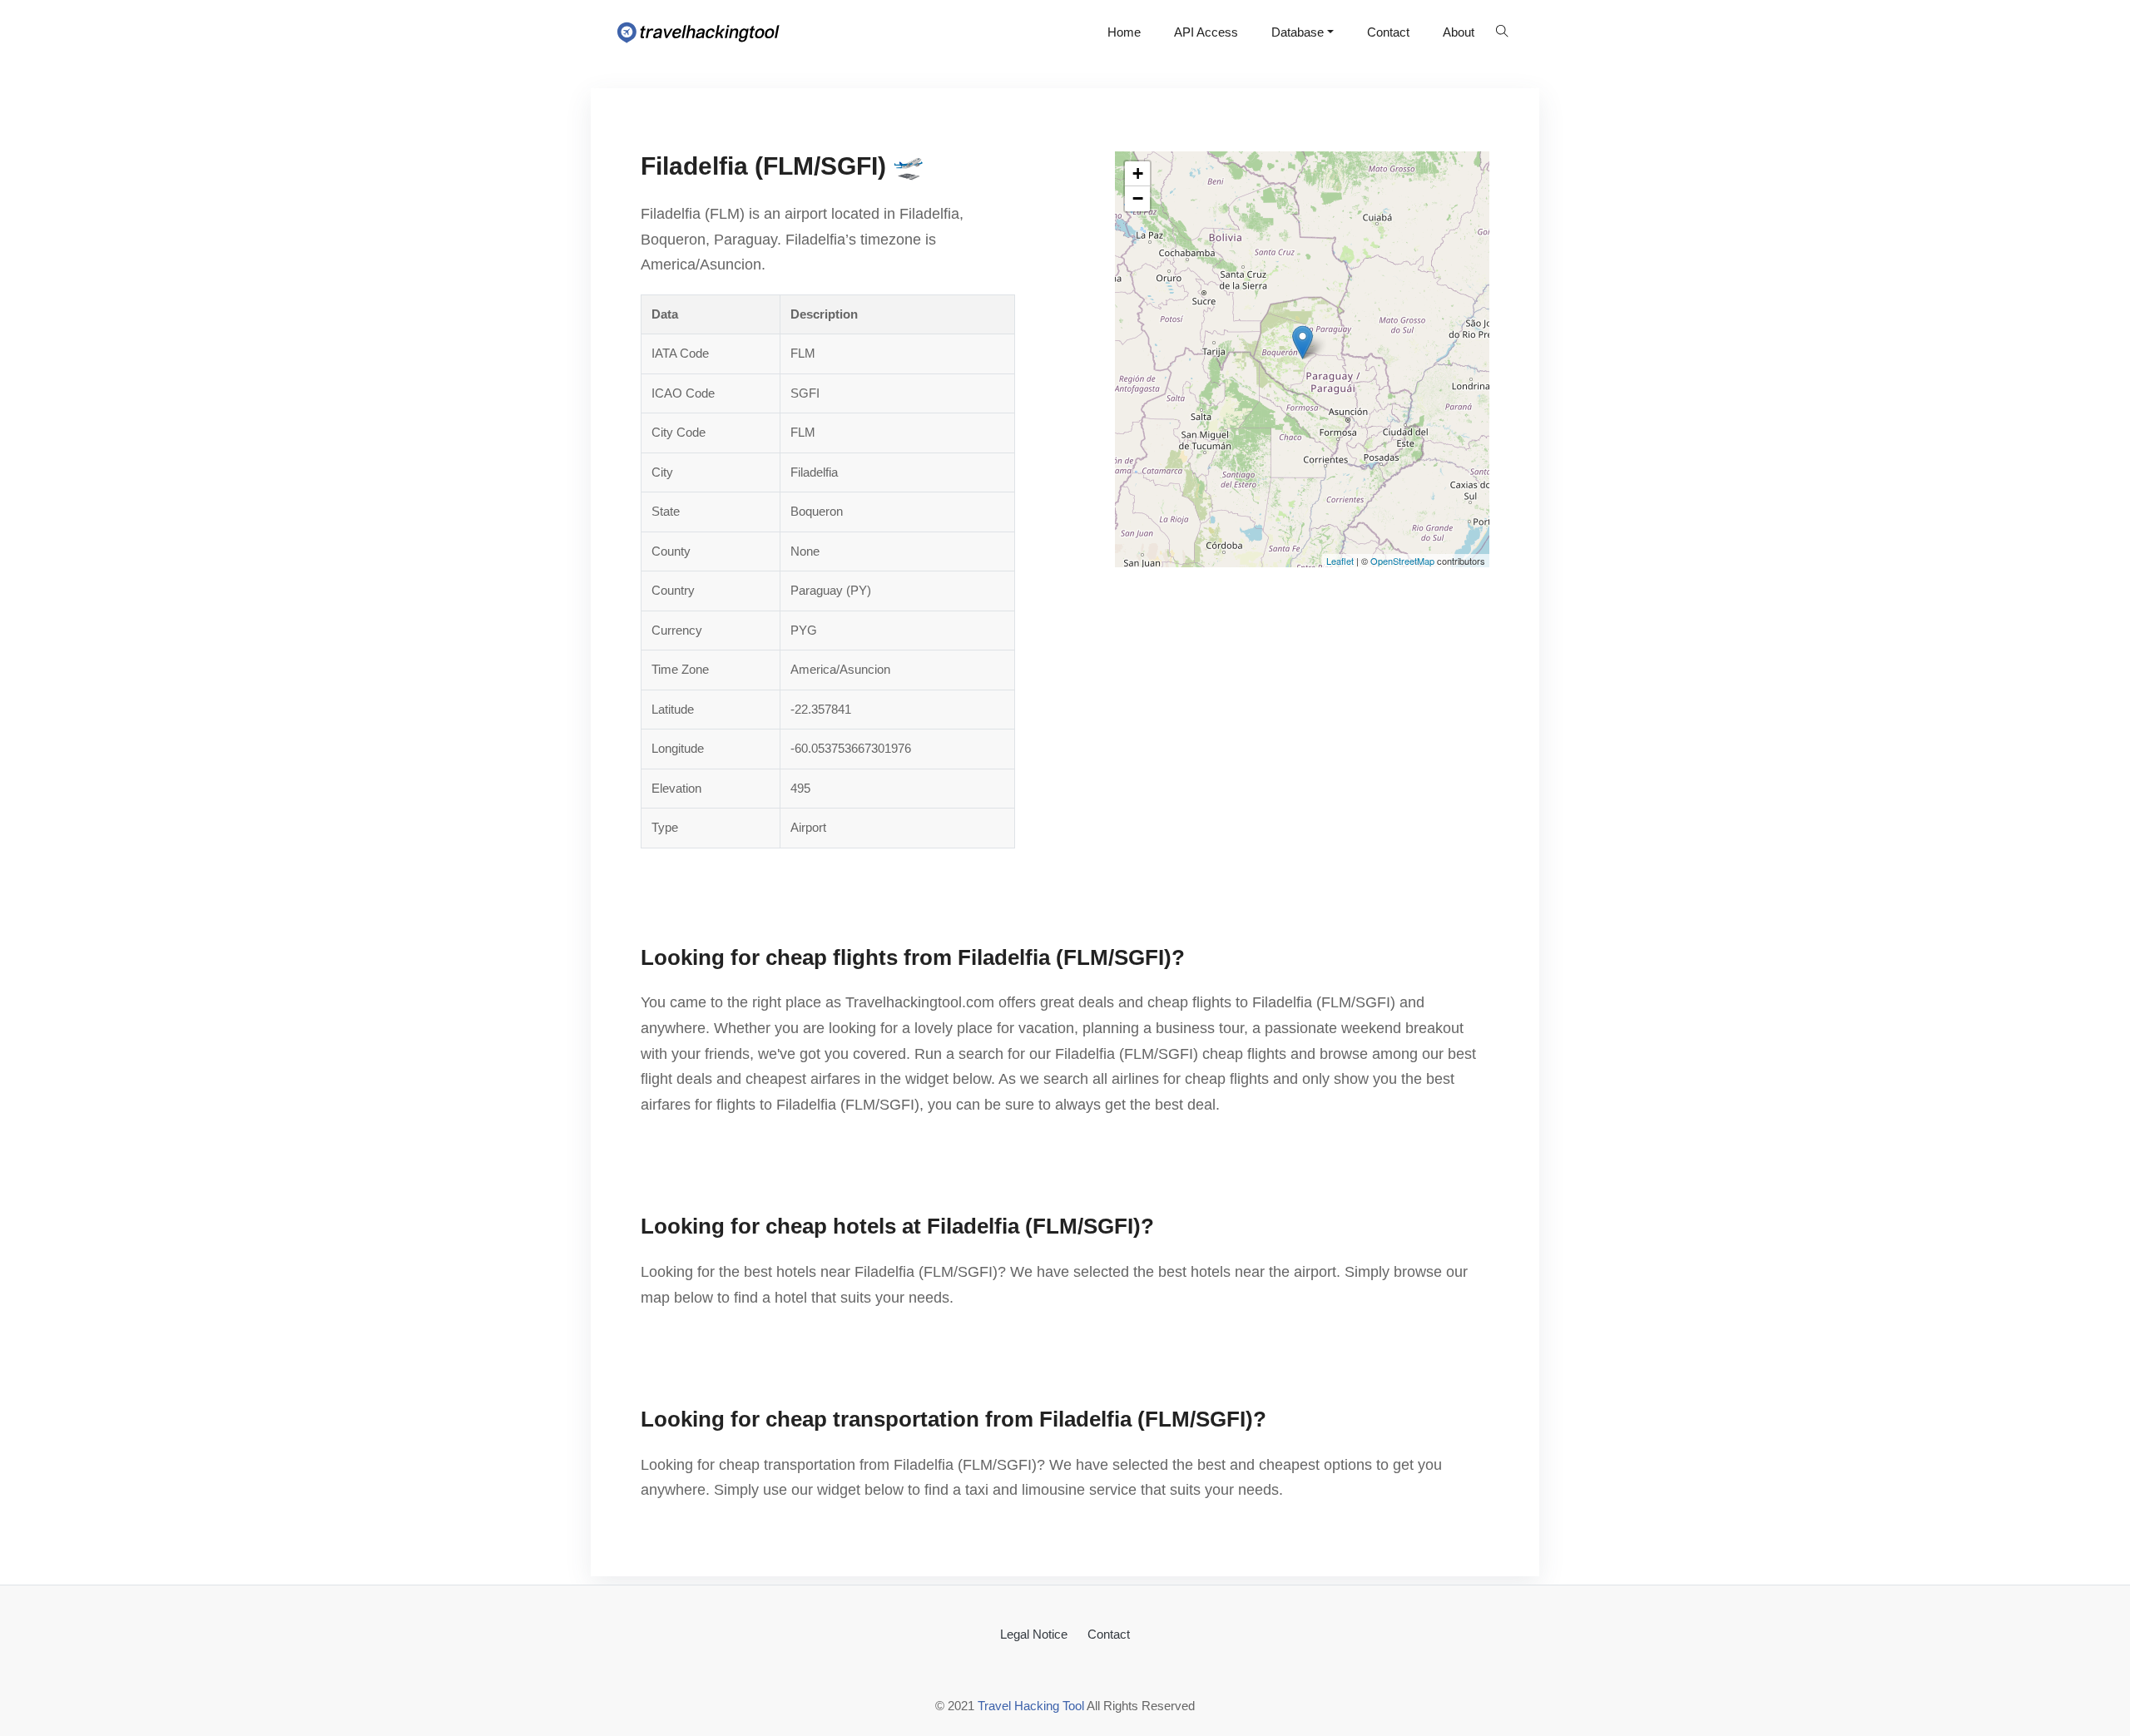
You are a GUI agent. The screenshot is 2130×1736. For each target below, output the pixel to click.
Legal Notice (1034, 1634)
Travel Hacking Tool (1031, 1706)
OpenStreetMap (1402, 561)
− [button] (1138, 198)
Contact (1388, 32)
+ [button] (1138, 173)
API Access (1206, 32)
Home (1124, 32)
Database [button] (1298, 32)
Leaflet (1340, 561)
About (1459, 32)
